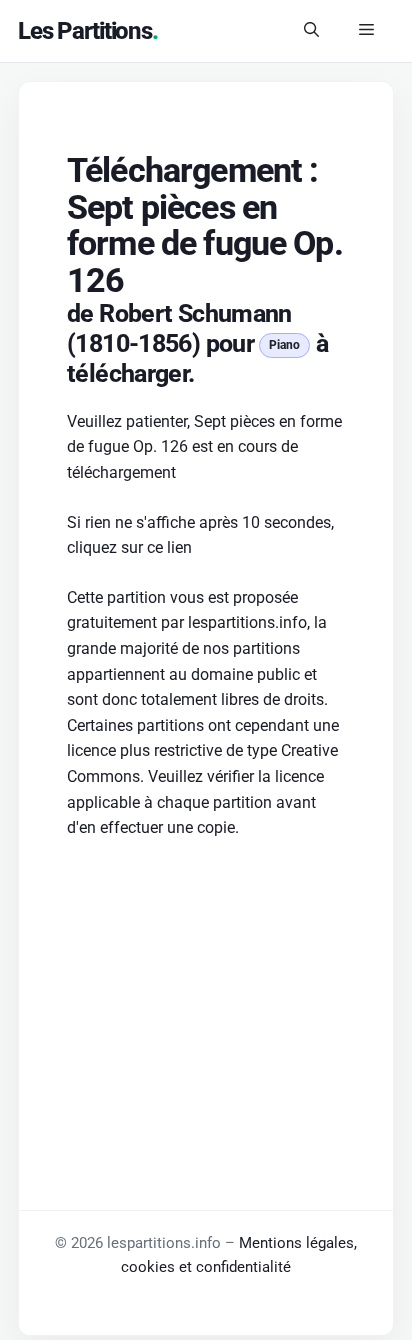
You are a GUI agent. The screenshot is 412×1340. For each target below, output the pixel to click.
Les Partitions (85, 31)
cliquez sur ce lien (129, 547)
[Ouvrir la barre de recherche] (311, 31)
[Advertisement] (206, 990)
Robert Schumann (195, 313)
